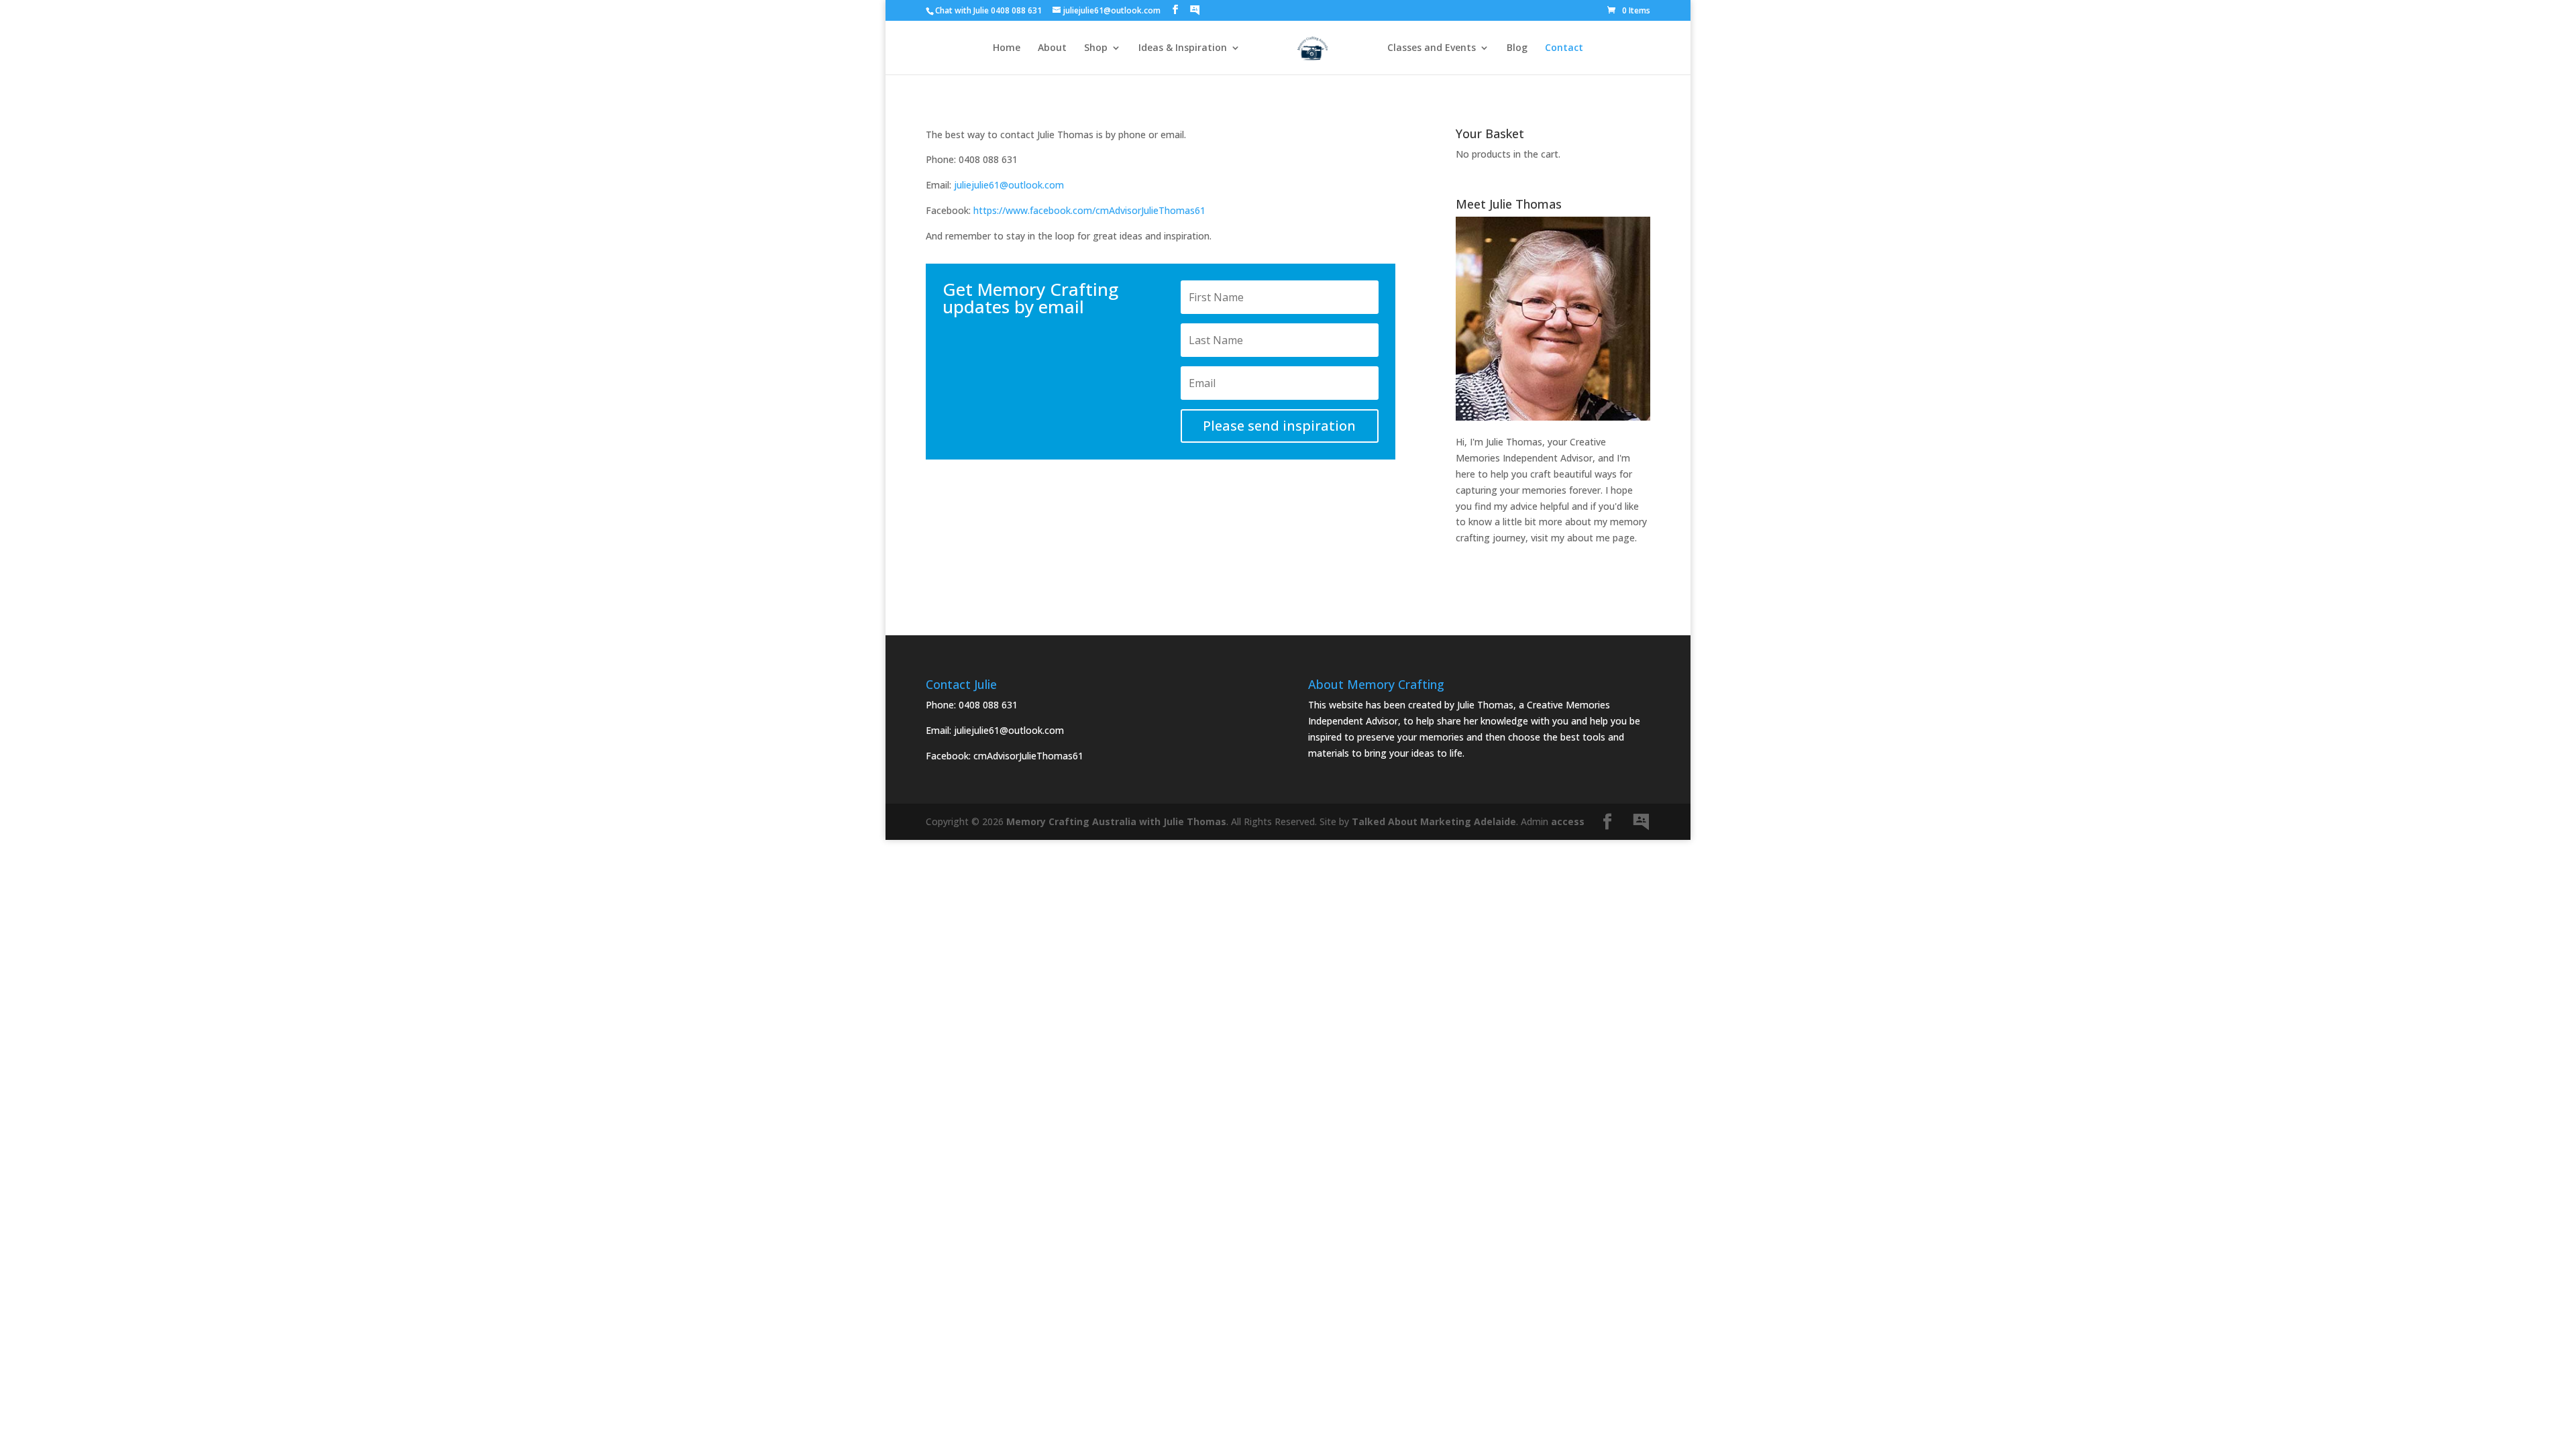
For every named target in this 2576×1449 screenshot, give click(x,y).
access (1568, 821)
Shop (1096, 48)
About (1052, 48)
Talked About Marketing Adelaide (1434, 821)
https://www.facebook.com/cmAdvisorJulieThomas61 (1089, 210)
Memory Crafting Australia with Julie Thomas (1116, 821)
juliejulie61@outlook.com (1009, 185)
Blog (1517, 48)
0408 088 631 (988, 705)
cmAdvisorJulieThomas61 (1028, 756)
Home (1007, 48)
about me (1589, 538)
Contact (1564, 48)
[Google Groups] (1195, 10)
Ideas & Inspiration (1183, 48)
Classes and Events (1432, 48)
